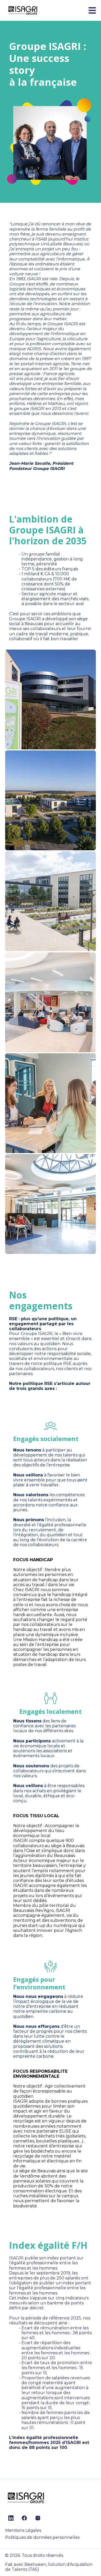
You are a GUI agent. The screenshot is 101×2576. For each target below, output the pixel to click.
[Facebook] (24, 2518)
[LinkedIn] (11, 2518)
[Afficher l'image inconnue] (51, 699)
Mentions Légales (23, 2530)
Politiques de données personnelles (42, 2537)
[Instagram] (38, 2518)
